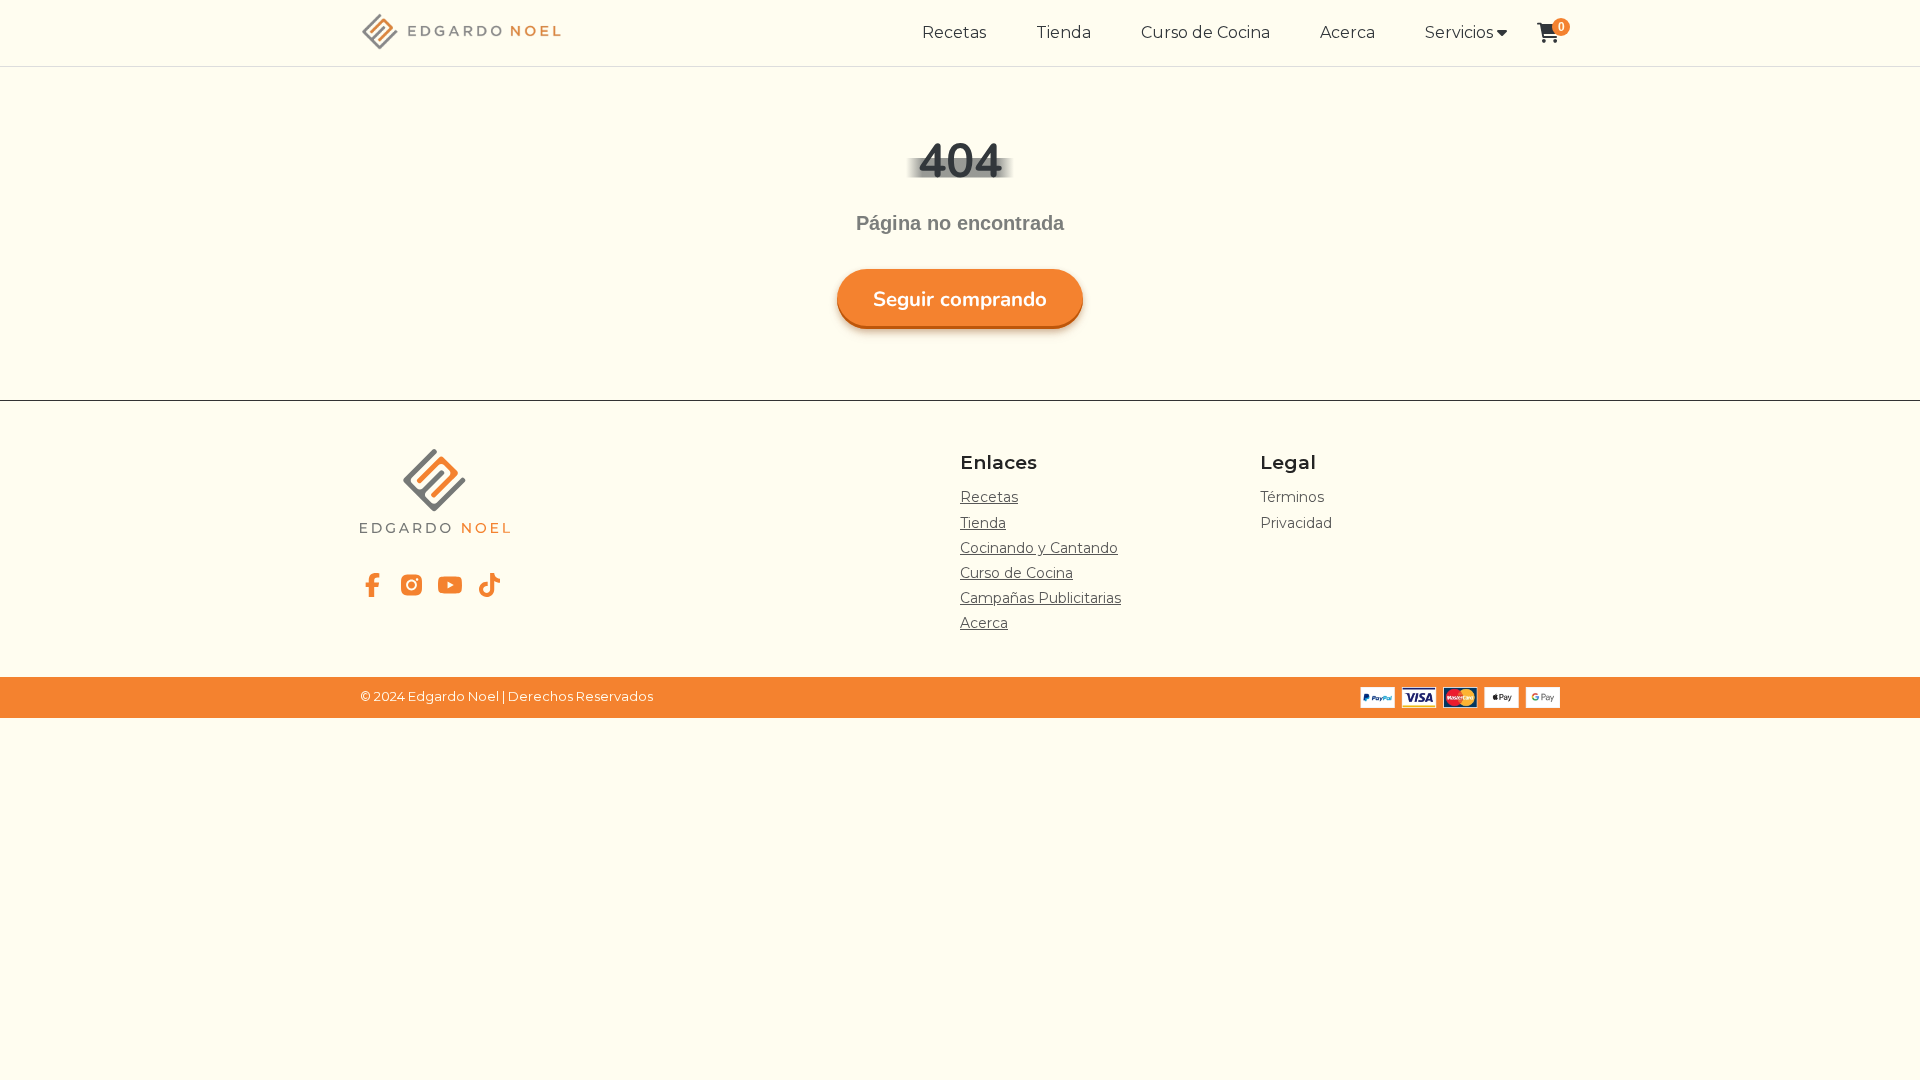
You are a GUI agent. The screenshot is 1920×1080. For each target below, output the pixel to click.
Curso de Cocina (1205, 32)
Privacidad (1296, 523)
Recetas (954, 32)
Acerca (1347, 32)
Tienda (1063, 32)
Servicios (1461, 32)
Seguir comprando (960, 299)
